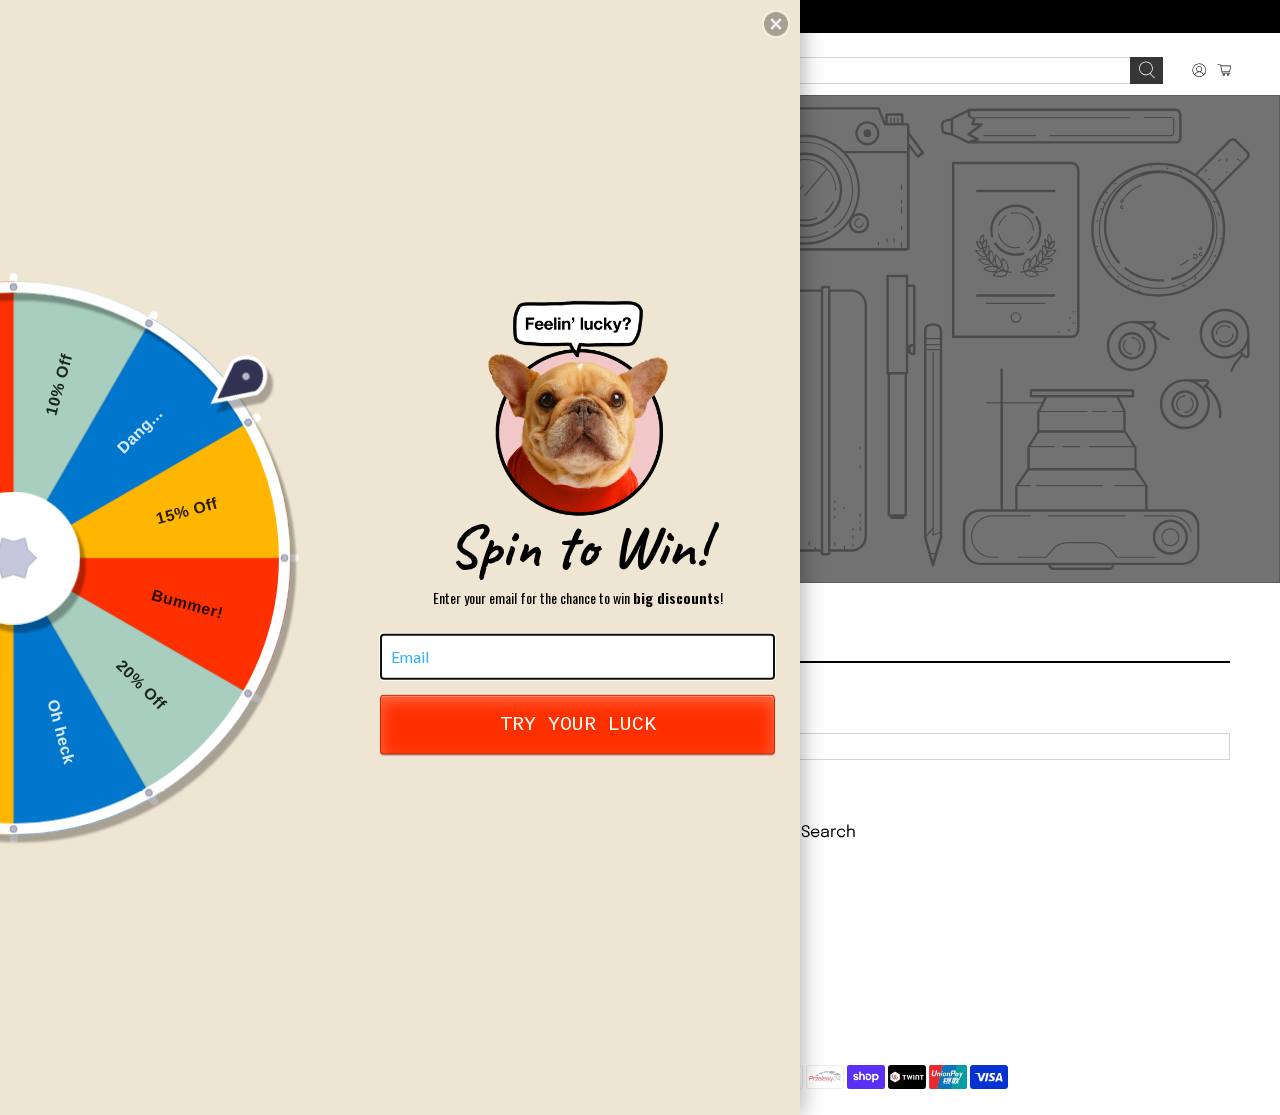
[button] (776, 24)
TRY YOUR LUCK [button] (578, 724)
